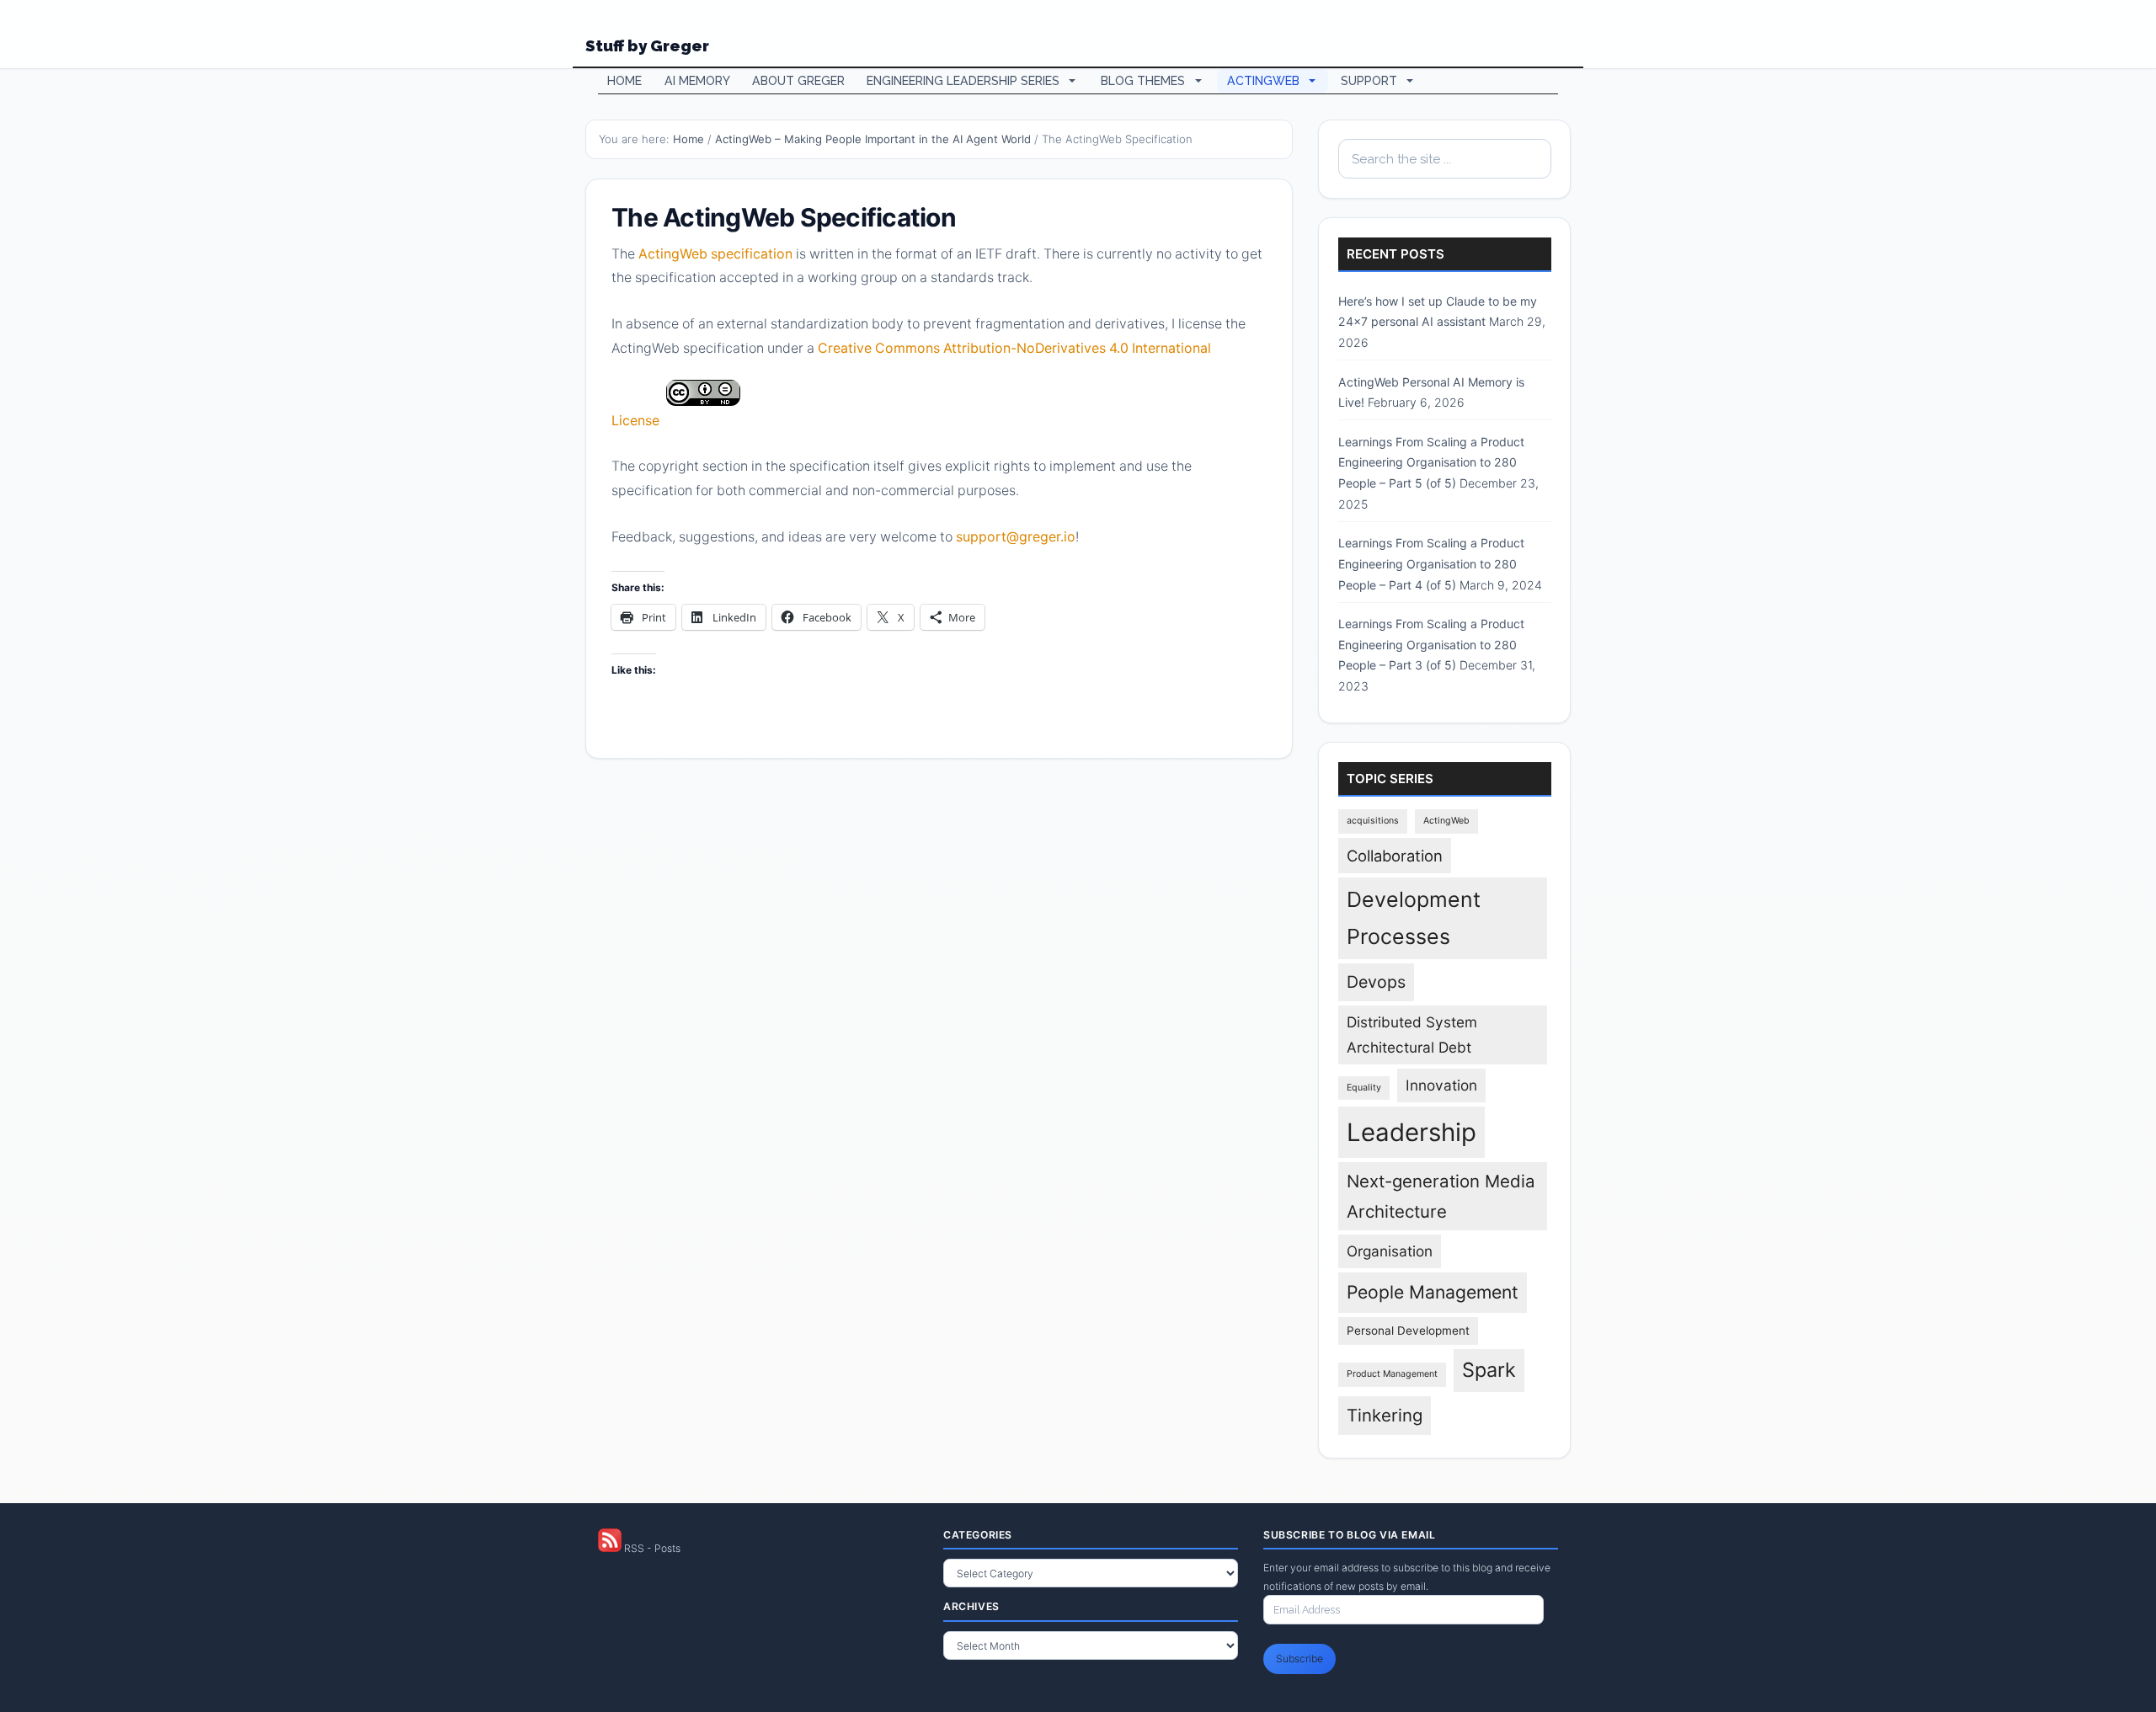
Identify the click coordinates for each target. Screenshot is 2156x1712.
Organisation (1390, 1251)
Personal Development (1408, 1331)
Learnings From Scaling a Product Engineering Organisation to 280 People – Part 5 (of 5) (1431, 462)
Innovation (1441, 1085)
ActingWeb (1446, 821)
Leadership (1412, 1132)
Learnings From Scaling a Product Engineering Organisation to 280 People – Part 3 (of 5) (1431, 644)
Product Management (1392, 1374)
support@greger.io (1016, 537)
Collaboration (1395, 856)
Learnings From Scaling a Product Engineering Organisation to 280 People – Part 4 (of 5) (1431, 563)
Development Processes (1414, 918)
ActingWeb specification (715, 254)
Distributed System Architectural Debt (1412, 1035)
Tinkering (1385, 1415)
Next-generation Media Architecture (1441, 1196)
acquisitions (1373, 821)
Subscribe (1299, 1659)
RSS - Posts (651, 1548)
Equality (1364, 1088)
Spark (1489, 1370)
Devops (1376, 982)
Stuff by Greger (647, 45)
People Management (1433, 1292)
